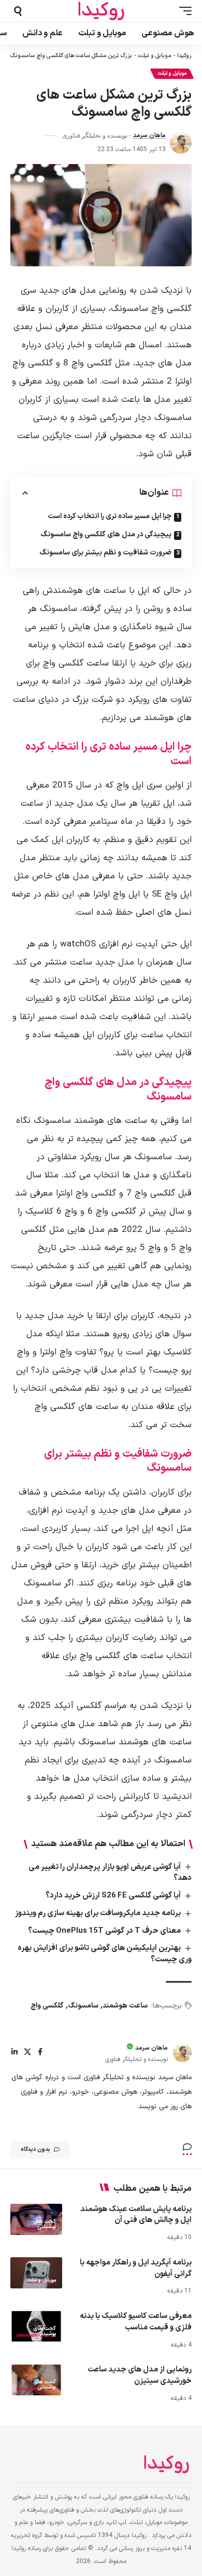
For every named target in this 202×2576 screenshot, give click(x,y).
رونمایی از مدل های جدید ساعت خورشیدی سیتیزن (140, 2375)
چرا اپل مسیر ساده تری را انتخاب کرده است (110, 516)
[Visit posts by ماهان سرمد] (181, 143)
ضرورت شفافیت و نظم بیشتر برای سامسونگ (105, 553)
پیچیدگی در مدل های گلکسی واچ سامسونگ (106, 534)
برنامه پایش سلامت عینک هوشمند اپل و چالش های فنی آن (136, 2215)
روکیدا (184, 56)
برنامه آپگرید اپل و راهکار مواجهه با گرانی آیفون (136, 2268)
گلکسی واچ (47, 2006)
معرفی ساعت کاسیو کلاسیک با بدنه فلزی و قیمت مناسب (136, 2322)
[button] (183, 11)
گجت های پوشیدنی (45, 2225)
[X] (27, 2053)
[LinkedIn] (15, 2053)
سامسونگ (83, 2006)
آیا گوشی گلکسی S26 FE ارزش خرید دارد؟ (113, 1896)
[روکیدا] (101, 11)
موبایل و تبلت (155, 56)
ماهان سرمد (149, 135)
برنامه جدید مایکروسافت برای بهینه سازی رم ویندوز (98, 1913)
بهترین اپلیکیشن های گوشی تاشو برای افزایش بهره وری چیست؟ (105, 1954)
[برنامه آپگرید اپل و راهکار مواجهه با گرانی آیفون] (36, 2273)
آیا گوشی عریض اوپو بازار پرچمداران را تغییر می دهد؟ (110, 1873)
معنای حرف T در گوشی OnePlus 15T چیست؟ (104, 1931)
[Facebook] (40, 2053)
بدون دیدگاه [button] (35, 2150)
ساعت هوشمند (125, 2006)
